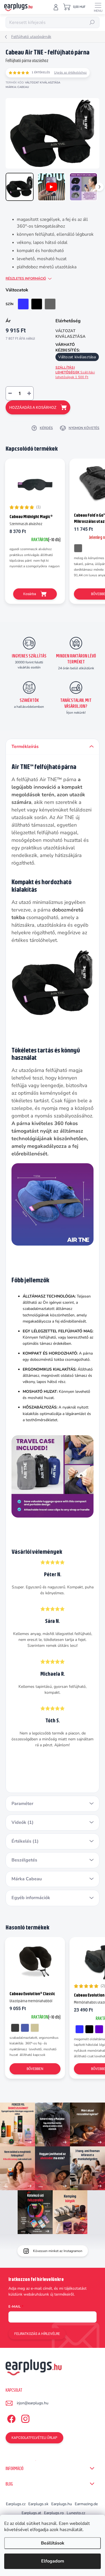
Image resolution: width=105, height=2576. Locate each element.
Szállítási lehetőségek (75, 372)
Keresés (92, 22)
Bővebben (35, 2069)
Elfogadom (53, 2561)
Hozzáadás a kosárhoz (33, 407)
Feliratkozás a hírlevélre (37, 2334)
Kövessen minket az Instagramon (58, 2251)
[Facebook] (11, 2418)
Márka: (17, 87)
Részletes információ (26, 278)
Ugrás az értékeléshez (70, 72)
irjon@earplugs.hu (33, 2403)
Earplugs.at (31, 2513)
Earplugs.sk (38, 2504)
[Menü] (98, 7)
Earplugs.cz (16, 2504)
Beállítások (53, 2543)
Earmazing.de (86, 2504)
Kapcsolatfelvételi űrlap (34, 2438)
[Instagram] (25, 2418)
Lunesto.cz (76, 2513)
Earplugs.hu (62, 2504)
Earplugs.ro (54, 2513)
